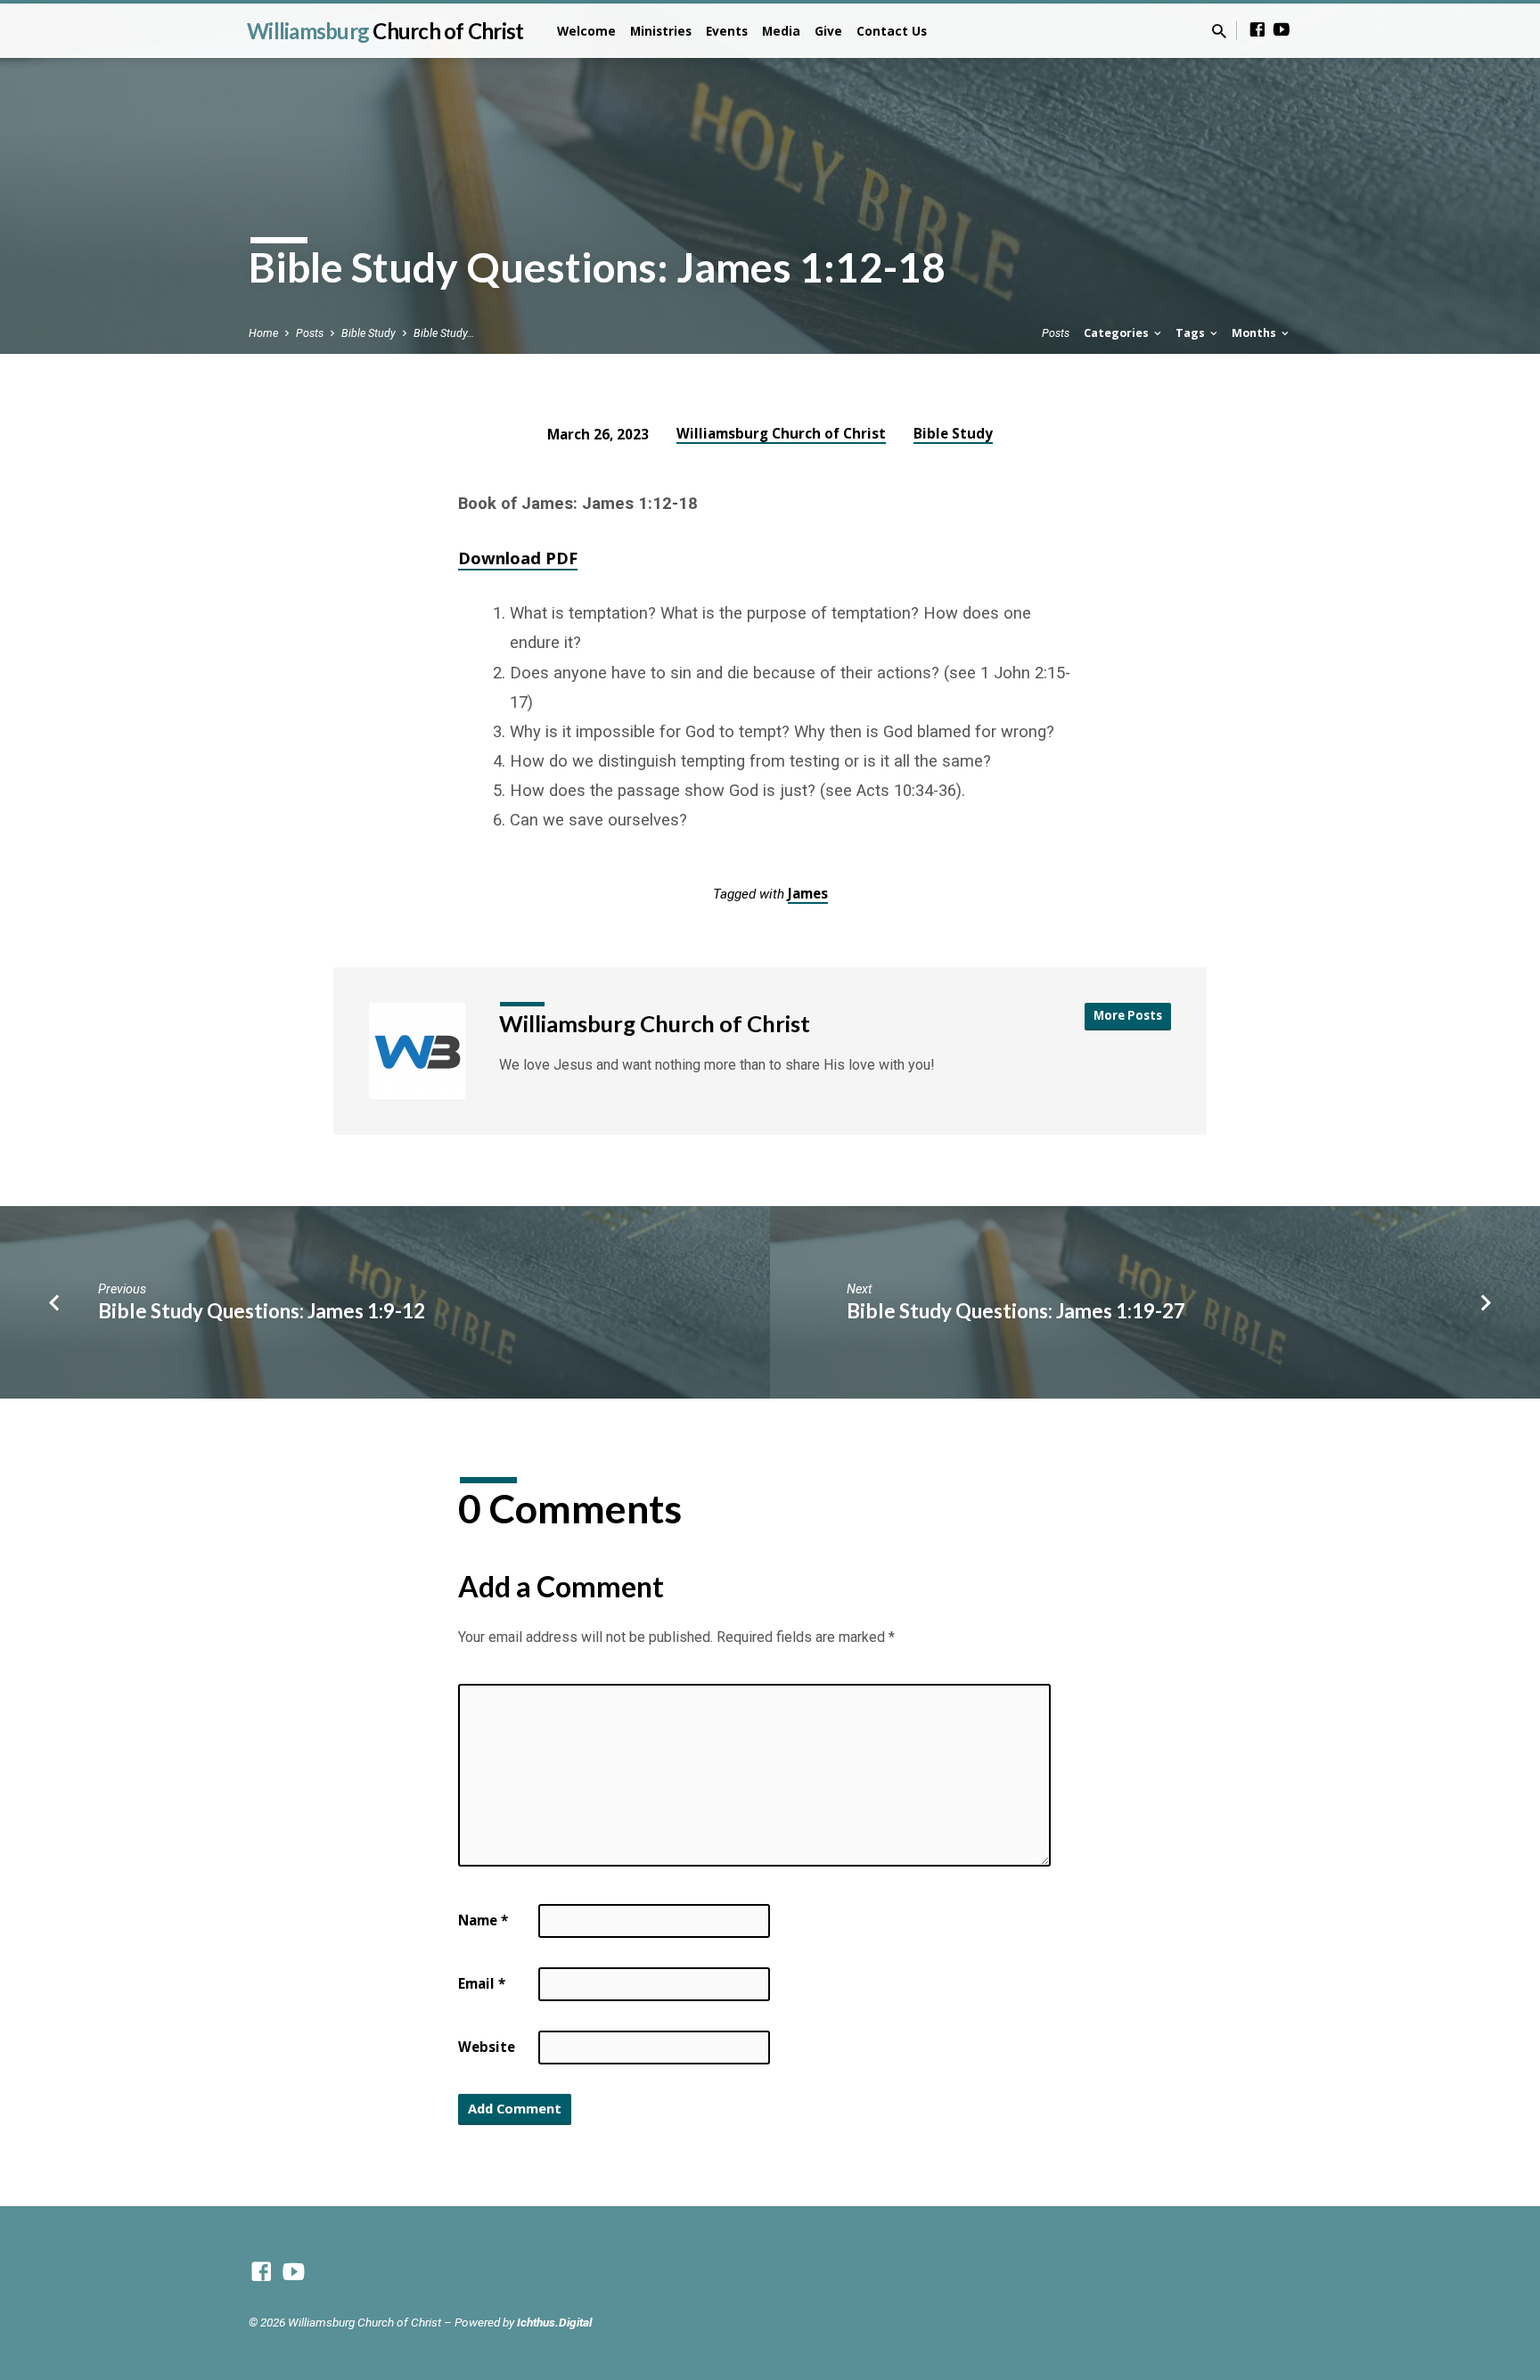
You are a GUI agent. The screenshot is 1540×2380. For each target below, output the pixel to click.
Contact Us (892, 31)
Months (1255, 333)
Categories (1118, 333)
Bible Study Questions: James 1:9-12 (262, 1311)
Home (263, 333)
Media (781, 31)
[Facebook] (1257, 30)
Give (828, 31)
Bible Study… (444, 333)
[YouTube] (1282, 30)
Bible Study (369, 333)
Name (483, 1920)
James (808, 893)
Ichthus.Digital (554, 2322)
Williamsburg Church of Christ (781, 433)
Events (727, 31)
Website (487, 2047)
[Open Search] (1219, 32)
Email (482, 1983)
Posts (310, 333)
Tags (1192, 333)
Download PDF (518, 558)
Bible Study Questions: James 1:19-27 (1016, 1311)
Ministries (661, 31)
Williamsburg (385, 31)
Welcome (586, 31)
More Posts (1128, 1015)
